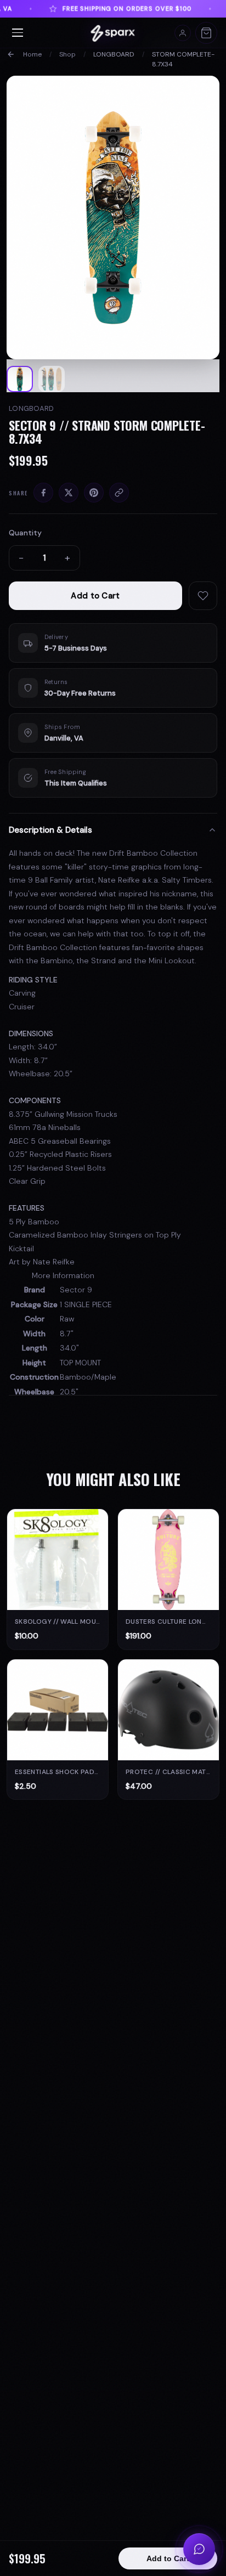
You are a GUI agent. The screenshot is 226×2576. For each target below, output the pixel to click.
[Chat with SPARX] (199, 2549)
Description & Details (50, 830)
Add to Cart (95, 596)
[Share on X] (69, 493)
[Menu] (18, 33)
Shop (67, 54)
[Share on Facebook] (43, 493)
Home (32, 54)
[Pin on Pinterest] (94, 493)
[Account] (183, 33)
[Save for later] (203, 596)
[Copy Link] (119, 493)
